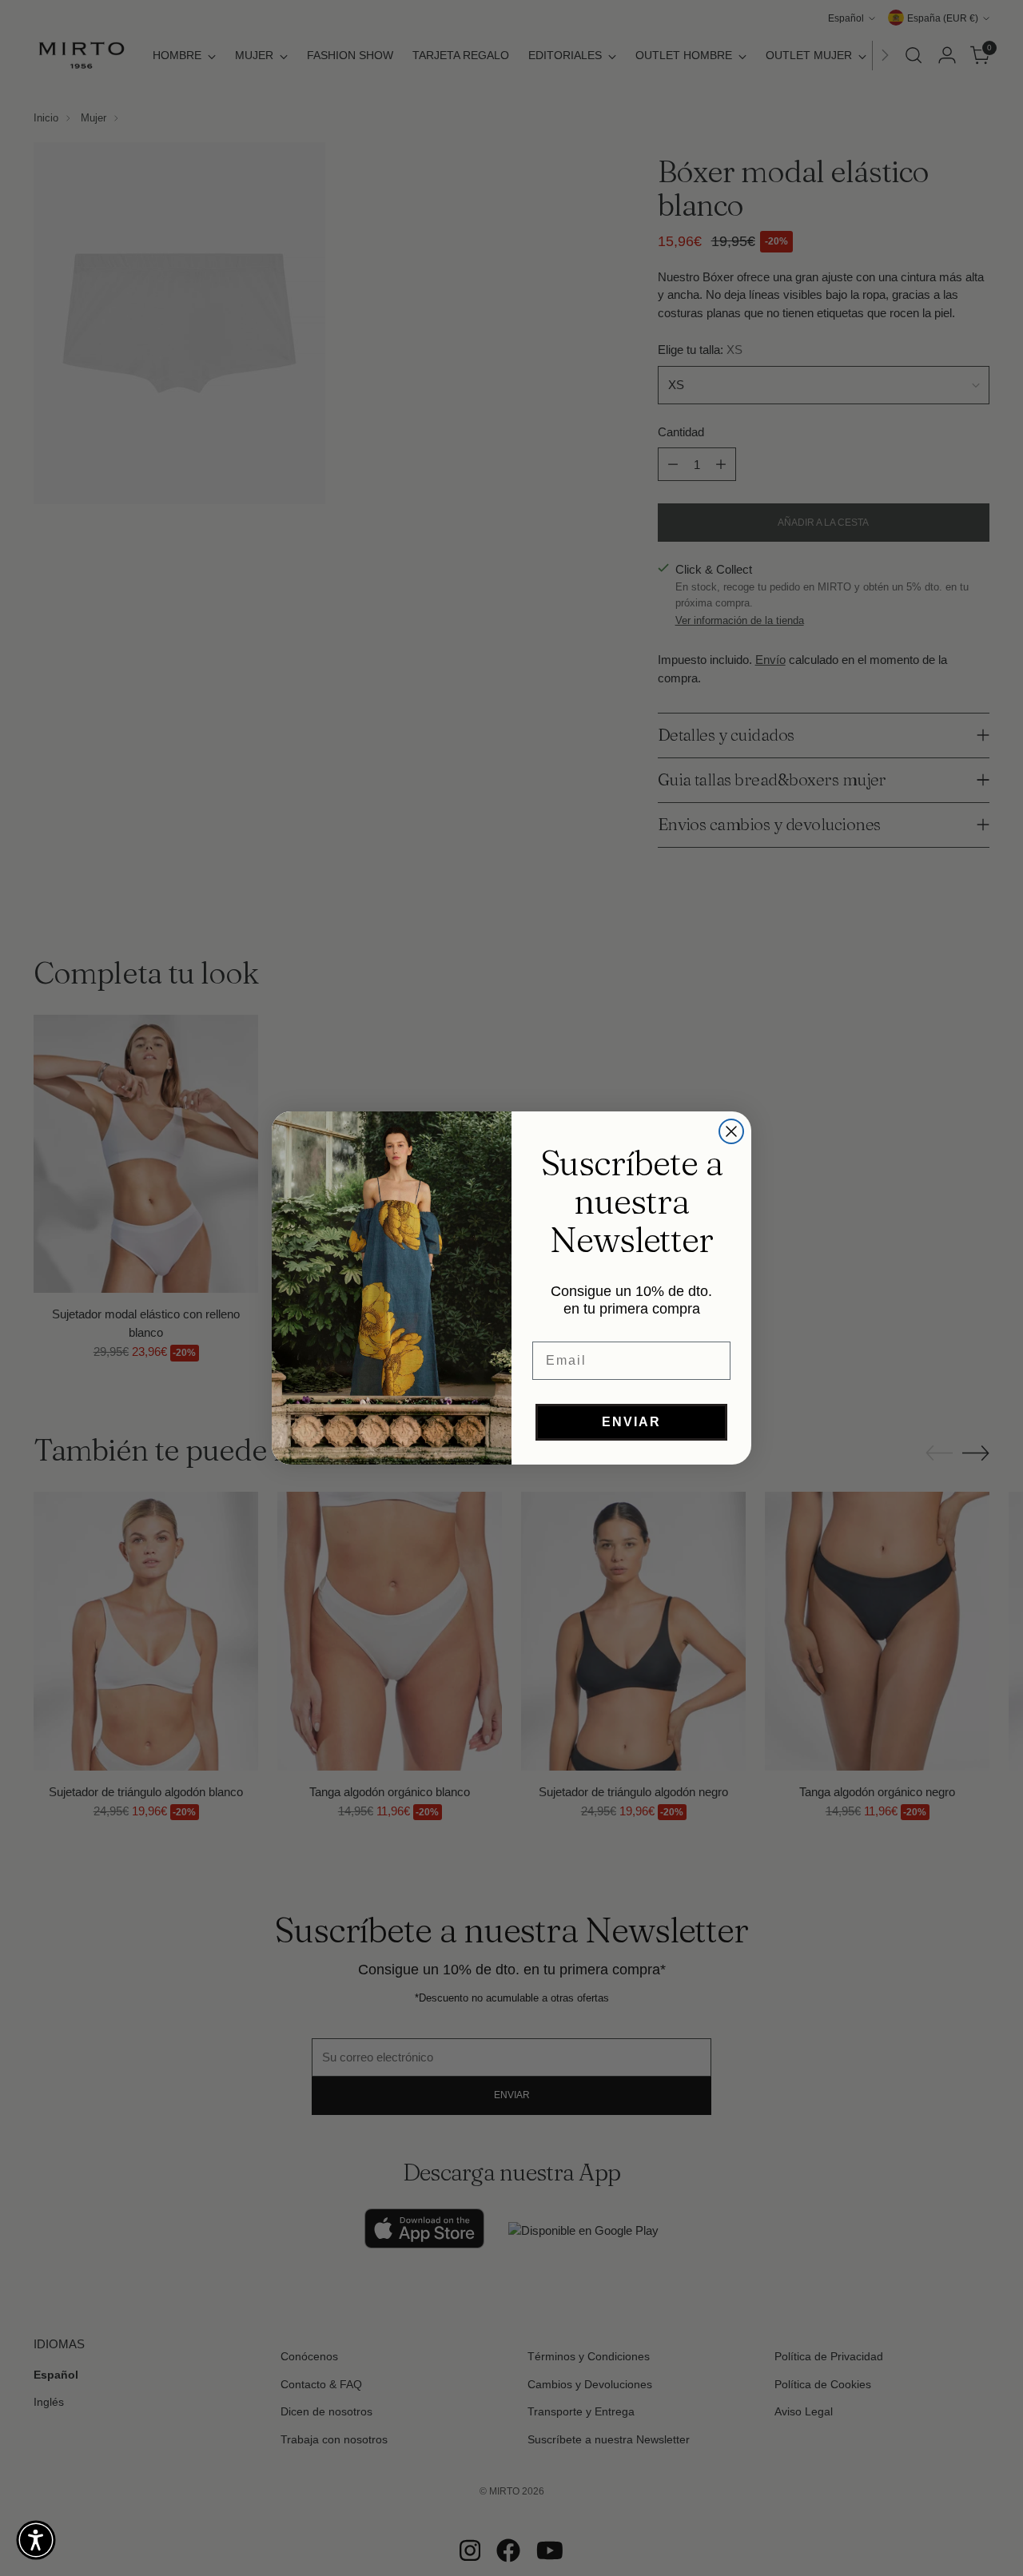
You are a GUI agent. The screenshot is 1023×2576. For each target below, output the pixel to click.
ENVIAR (631, 1422)
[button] (36, 2540)
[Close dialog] (731, 1131)
